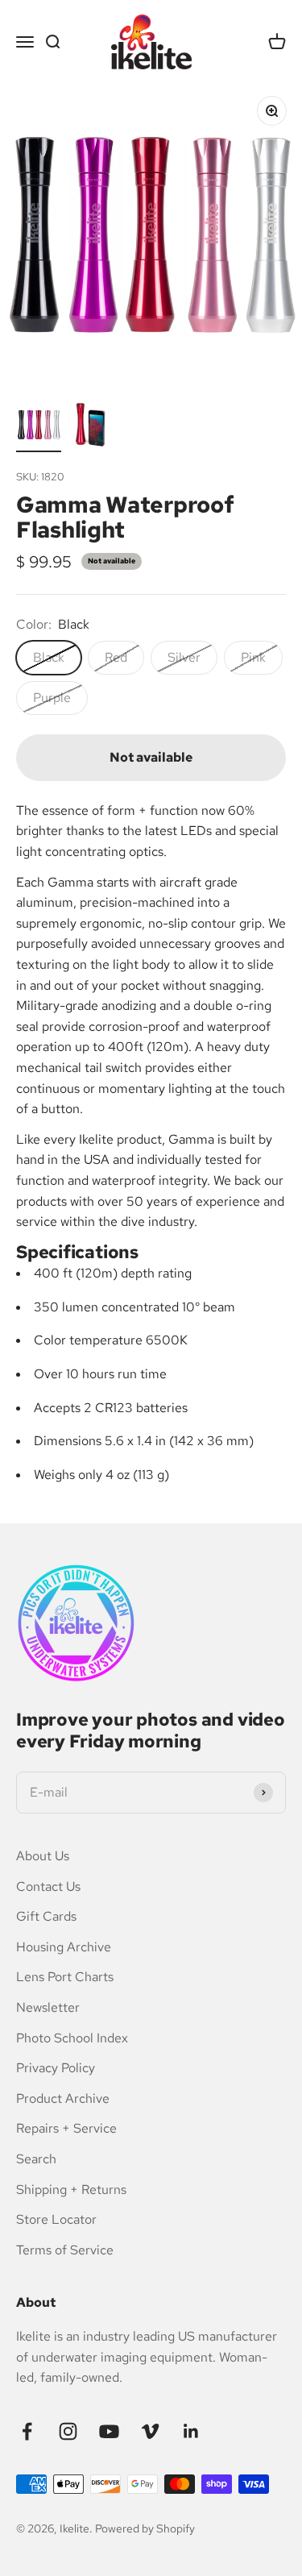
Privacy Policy (56, 2068)
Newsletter (48, 2007)
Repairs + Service (66, 2128)
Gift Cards (46, 1916)
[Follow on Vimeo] (150, 2431)
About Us (43, 1856)
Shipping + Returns (71, 2190)
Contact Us (48, 1886)
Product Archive (63, 2098)
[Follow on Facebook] (27, 2431)
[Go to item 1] (39, 427)
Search (36, 2159)
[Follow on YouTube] (109, 2431)
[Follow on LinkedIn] (191, 2431)
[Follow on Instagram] (68, 2431)
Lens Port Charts (65, 1977)
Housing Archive (64, 1947)
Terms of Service (65, 2250)
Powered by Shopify (145, 2528)
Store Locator (56, 2219)
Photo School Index (72, 2038)
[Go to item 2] (90, 427)
